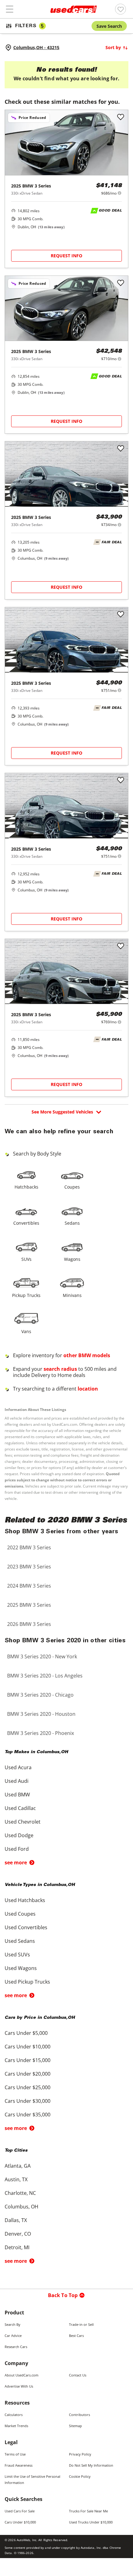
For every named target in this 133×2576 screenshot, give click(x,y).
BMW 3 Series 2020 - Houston (41, 1714)
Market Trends (16, 2426)
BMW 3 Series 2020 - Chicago (40, 1695)
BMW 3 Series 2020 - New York (42, 1656)
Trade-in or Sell (81, 2324)
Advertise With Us (19, 2386)
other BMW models (87, 1355)
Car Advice (13, 2336)
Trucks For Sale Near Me (88, 2511)
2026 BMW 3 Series (29, 1624)
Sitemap (75, 2426)
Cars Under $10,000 (20, 2522)
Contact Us (78, 2375)
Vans (26, 1331)
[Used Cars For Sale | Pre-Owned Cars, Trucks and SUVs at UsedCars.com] (74, 9)
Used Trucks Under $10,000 (91, 2522)
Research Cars (16, 2347)
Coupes (72, 1187)
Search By (13, 2324)
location (88, 1389)
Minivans (72, 1295)
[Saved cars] (120, 9)
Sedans (72, 1223)
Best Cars (76, 2336)
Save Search (109, 26)
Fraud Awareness (19, 2465)
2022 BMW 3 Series (29, 1547)
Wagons (72, 1259)
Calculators (14, 2415)
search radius (60, 1369)
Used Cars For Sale (20, 2511)
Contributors (79, 2415)
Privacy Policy (80, 2454)
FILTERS (29, 26)
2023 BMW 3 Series (29, 1567)
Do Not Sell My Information (91, 2465)
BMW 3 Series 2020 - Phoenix (41, 1733)
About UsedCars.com (21, 2375)
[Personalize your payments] (120, 193)
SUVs (26, 1259)
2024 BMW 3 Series (29, 1586)
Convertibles (26, 1223)
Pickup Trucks (26, 1295)
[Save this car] (121, 117)
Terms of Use (15, 2454)
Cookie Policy (80, 2476)
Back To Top (63, 2295)
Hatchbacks (26, 1187)
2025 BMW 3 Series (29, 1605)
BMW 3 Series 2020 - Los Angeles (45, 1676)
